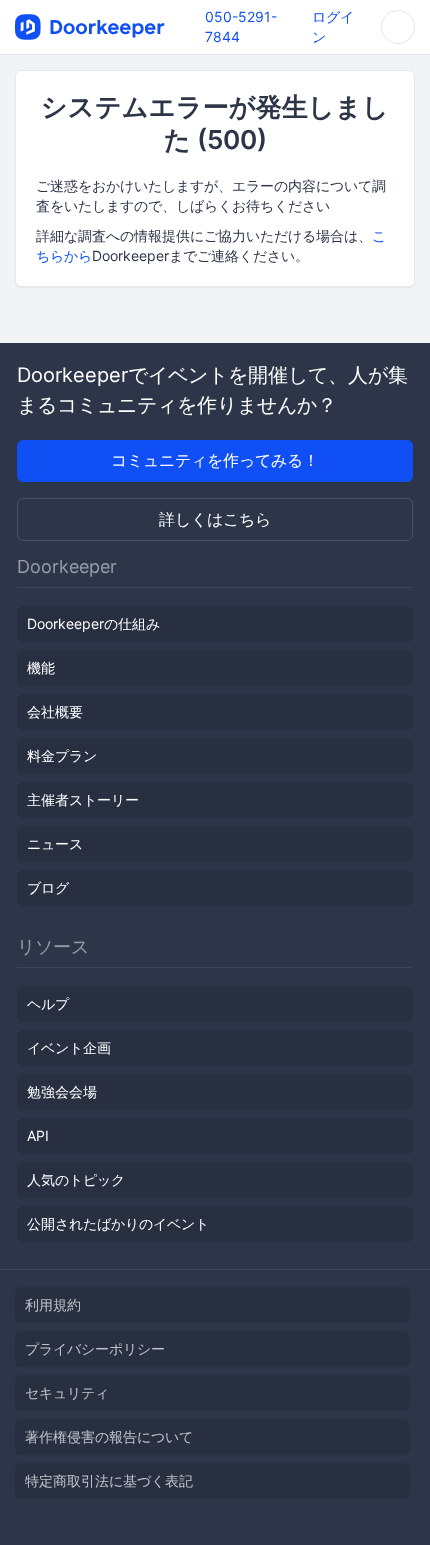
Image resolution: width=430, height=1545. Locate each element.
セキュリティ (67, 1392)
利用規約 (53, 1304)
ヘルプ (48, 1003)
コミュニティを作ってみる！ (215, 460)
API (38, 1135)
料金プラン (62, 755)
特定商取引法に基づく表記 (109, 1480)
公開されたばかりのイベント (118, 1223)
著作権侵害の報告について (109, 1436)
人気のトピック (76, 1179)
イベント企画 (69, 1047)
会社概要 (55, 711)
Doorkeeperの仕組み (93, 623)
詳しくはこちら (215, 519)
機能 (41, 667)
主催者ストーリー (83, 799)
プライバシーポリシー (95, 1348)
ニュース (55, 843)
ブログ (48, 887)
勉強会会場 (62, 1091)
